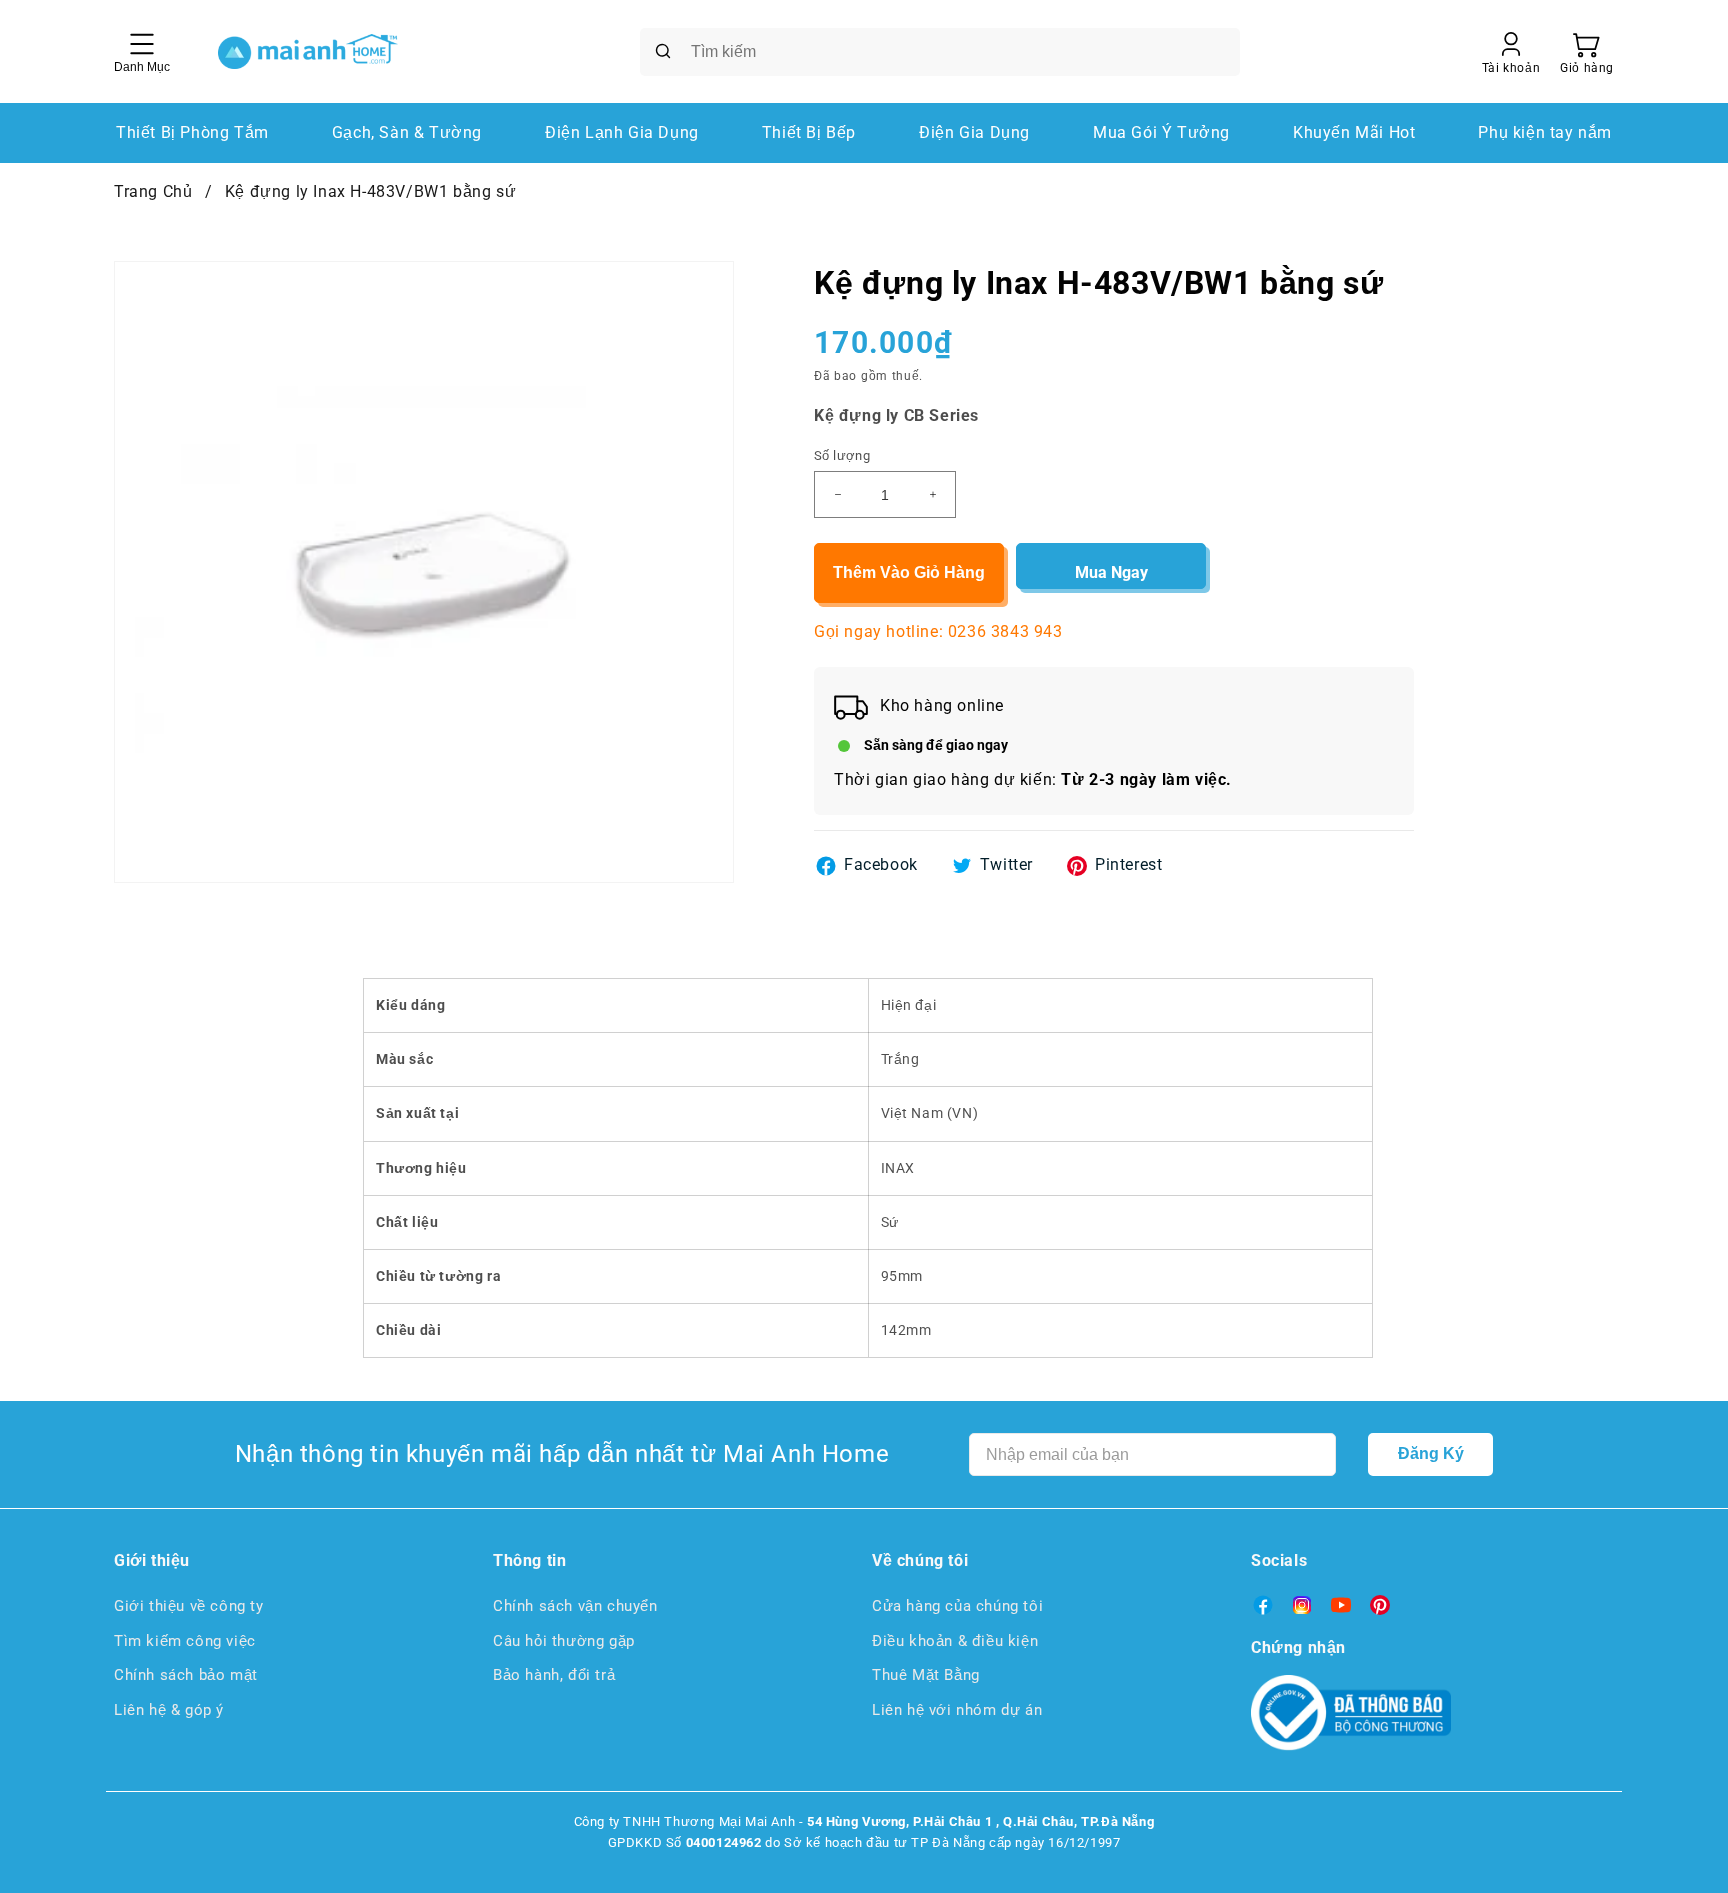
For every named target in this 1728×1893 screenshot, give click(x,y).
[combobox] (940, 52)
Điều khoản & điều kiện (955, 1641)
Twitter (1006, 864)
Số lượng (842, 455)
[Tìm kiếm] (663, 51)
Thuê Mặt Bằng (926, 1675)
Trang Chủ (153, 191)
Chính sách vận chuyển (575, 1606)
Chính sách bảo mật (186, 1675)
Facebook (881, 864)
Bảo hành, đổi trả (554, 1675)
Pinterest (1128, 864)
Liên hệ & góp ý (169, 1710)
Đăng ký (1431, 1453)
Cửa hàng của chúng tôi (957, 1606)
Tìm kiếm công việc (185, 1641)
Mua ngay (1111, 572)
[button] (1587, 52)
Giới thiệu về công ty (189, 1606)
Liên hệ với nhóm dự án (957, 1710)
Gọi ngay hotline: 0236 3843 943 (938, 631)
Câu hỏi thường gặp (564, 1641)
